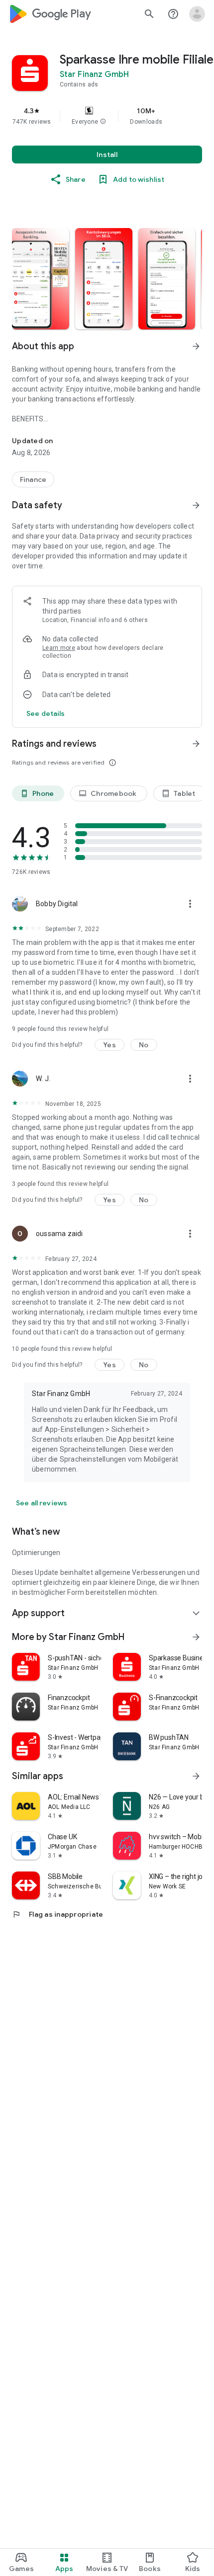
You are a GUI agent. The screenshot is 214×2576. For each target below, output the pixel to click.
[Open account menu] (197, 14)
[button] (103, 122)
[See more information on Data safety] (196, 505)
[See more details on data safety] (46, 713)
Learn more (59, 648)
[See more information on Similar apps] (196, 1776)
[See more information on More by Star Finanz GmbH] (196, 1637)
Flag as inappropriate (57, 1914)
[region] (107, 116)
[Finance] (33, 479)
